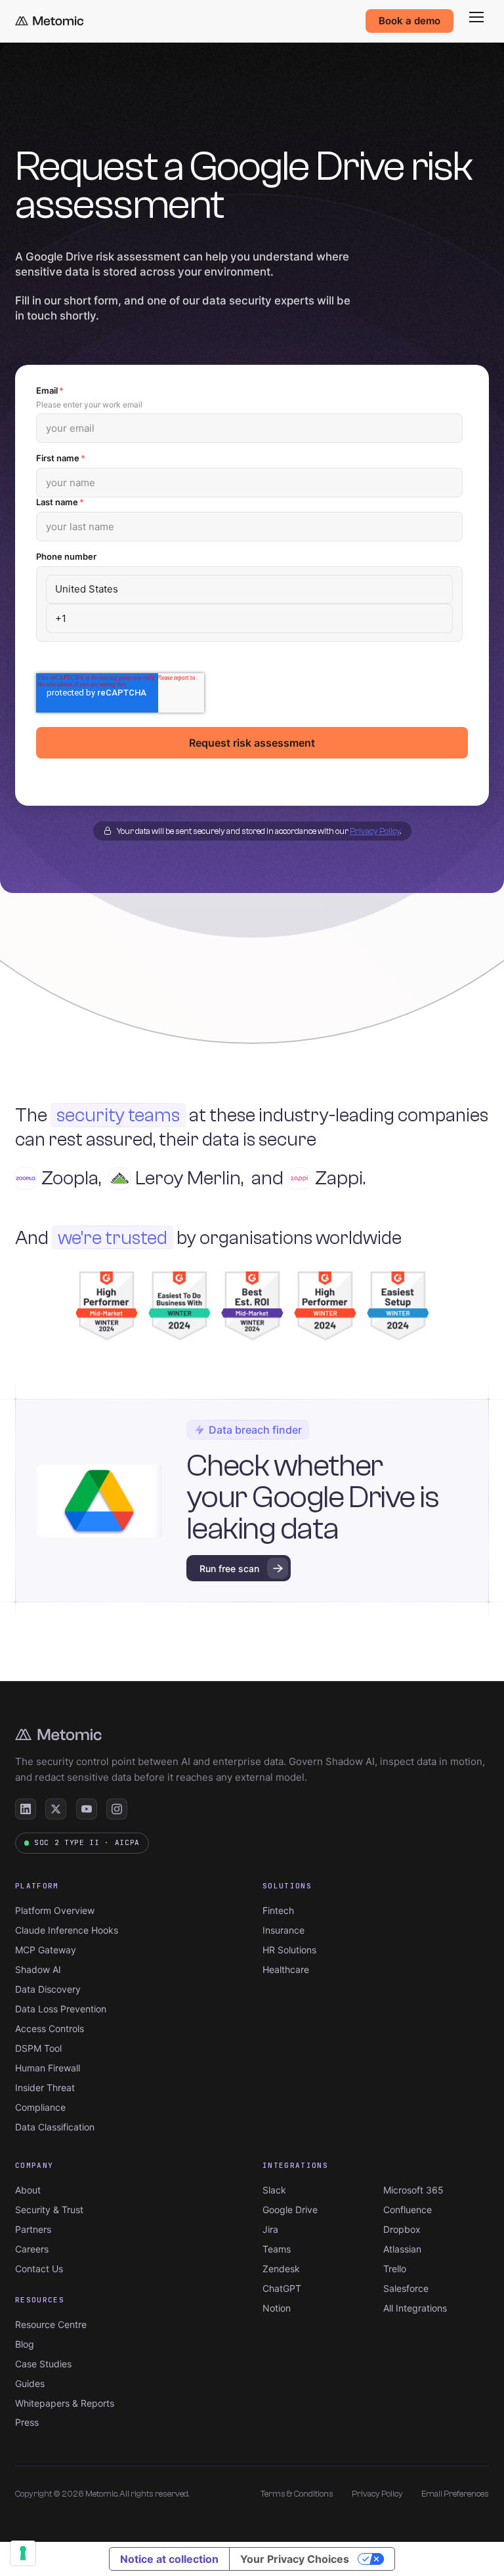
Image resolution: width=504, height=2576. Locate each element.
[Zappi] (308, 1178)
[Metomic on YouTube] (87, 1809)
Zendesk (281, 2269)
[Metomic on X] (56, 1809)
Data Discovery (48, 1989)
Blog (25, 2344)
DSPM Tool (38, 2048)
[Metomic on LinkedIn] (26, 1809)
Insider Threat (45, 2088)
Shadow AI (38, 1969)
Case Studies (43, 2364)
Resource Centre (51, 2324)
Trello (395, 2269)
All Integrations (415, 2308)
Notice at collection (169, 2559)
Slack (274, 2190)
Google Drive (290, 2210)
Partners (33, 2229)
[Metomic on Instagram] (117, 1809)
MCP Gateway (46, 1950)
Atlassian (402, 2249)
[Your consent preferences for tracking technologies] (23, 2553)
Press (27, 2422)
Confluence (408, 2210)
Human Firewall (48, 2068)
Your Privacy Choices (295, 2559)
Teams (277, 2249)
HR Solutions (289, 1950)
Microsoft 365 (413, 2190)
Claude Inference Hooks (67, 1930)
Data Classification (55, 2127)
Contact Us (39, 2269)
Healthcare (286, 1969)
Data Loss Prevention (61, 2009)
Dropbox (402, 2229)
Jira (270, 2229)
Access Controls (50, 2028)
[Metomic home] (49, 21)
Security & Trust (49, 2210)
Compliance (40, 2107)
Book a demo (409, 21)
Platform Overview (55, 1910)
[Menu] (476, 17)
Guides (30, 2383)
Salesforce (406, 2288)
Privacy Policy (375, 831)
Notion (277, 2308)
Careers (32, 2249)
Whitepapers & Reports (65, 2403)
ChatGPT (282, 2288)
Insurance (283, 1930)
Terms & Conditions (297, 2494)
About (28, 2190)
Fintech (278, 1910)
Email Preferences (455, 2494)
